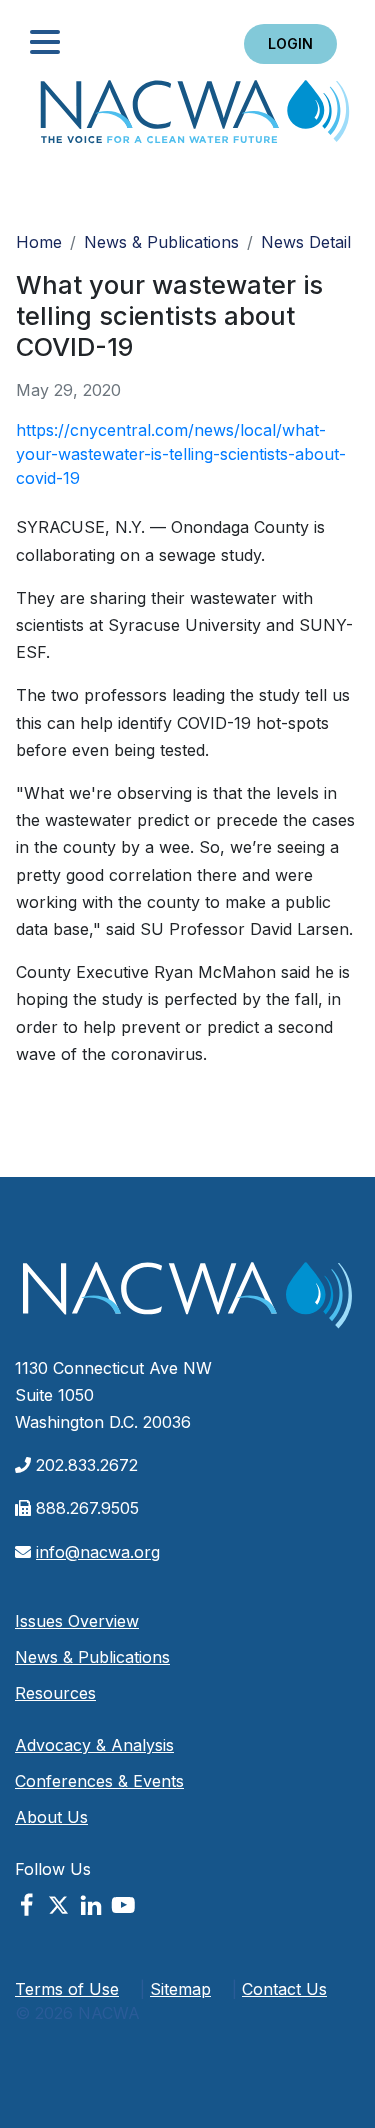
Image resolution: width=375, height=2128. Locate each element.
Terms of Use (67, 1989)
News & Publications (161, 242)
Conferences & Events (99, 1781)
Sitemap (180, 1989)
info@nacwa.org (98, 1552)
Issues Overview (77, 1621)
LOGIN (290, 43)
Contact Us (284, 1989)
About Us (51, 1817)
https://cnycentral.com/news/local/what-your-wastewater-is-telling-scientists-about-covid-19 (181, 454)
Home (195, 117)
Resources (55, 1693)
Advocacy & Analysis (94, 1745)
